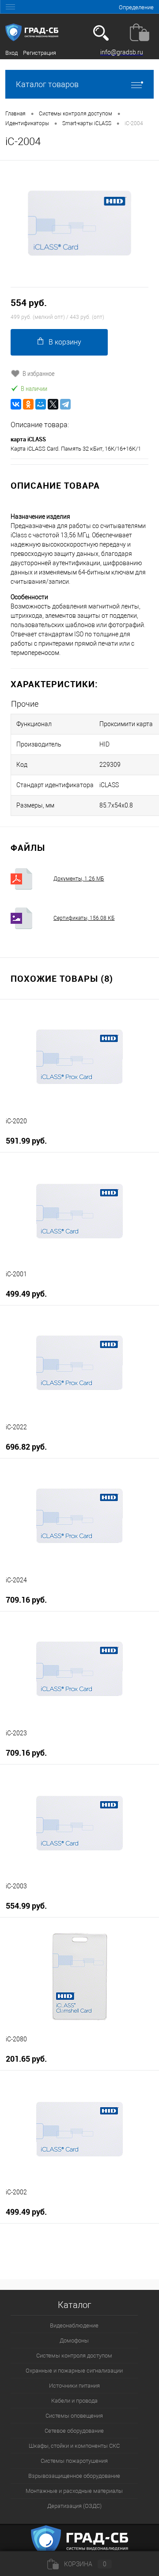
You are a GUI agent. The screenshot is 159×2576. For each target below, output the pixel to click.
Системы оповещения (74, 2416)
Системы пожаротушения (74, 2461)
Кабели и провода (74, 2401)
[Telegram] (65, 404)
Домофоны (74, 2341)
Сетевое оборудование (74, 2431)
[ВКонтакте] (16, 404)
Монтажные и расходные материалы (74, 2491)
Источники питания (74, 2386)
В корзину (65, 342)
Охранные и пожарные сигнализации (74, 2371)
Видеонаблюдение (74, 2325)
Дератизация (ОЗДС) (74, 2506)
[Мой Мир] (41, 404)
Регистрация (40, 53)
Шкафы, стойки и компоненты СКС (74, 2446)
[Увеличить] (79, 224)
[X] (53, 404)
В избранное (39, 373)
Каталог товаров (47, 84)
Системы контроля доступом (74, 2356)
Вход (11, 53)
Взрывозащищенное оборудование (74, 2476)
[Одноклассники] (28, 404)
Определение (136, 7)
